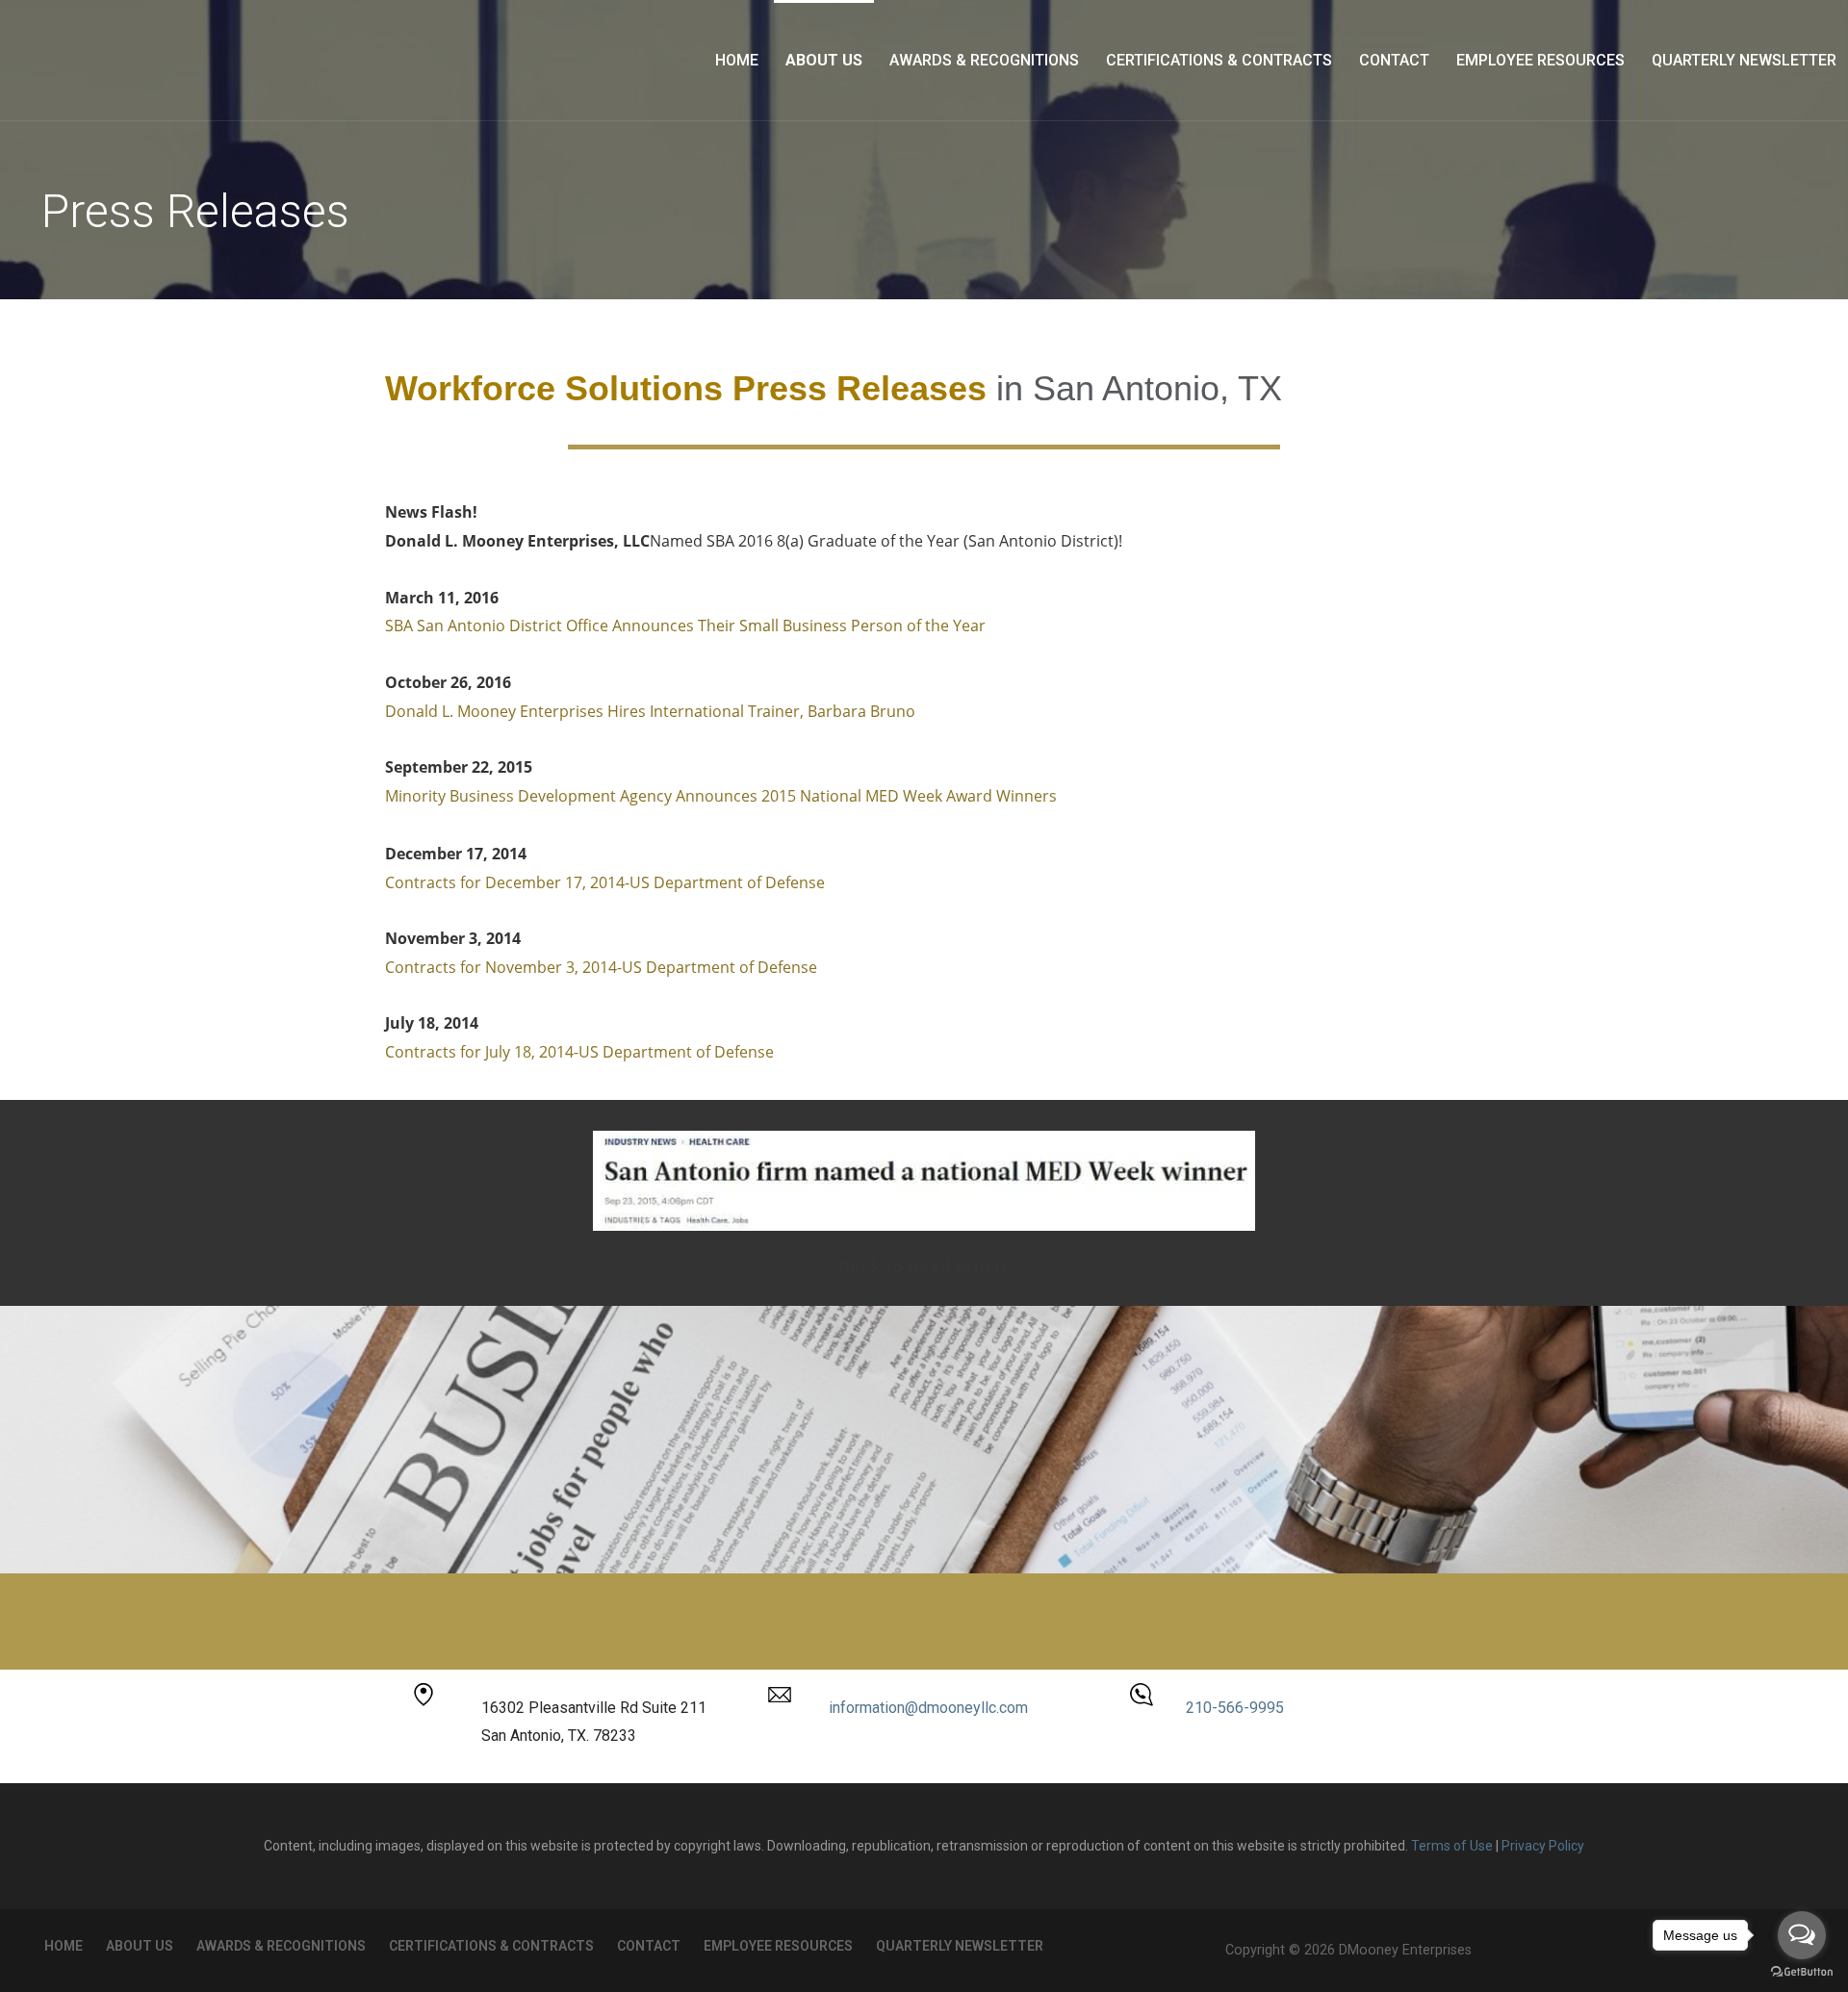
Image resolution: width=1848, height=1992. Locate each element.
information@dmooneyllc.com (928, 1708)
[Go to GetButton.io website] (1802, 1972)
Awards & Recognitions (984, 60)
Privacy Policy (1543, 1846)
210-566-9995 (1235, 1708)
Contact (1394, 60)
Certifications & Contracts (1219, 60)
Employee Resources (1540, 60)
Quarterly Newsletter (1744, 60)
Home (737, 60)
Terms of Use (1452, 1846)
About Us (824, 60)
